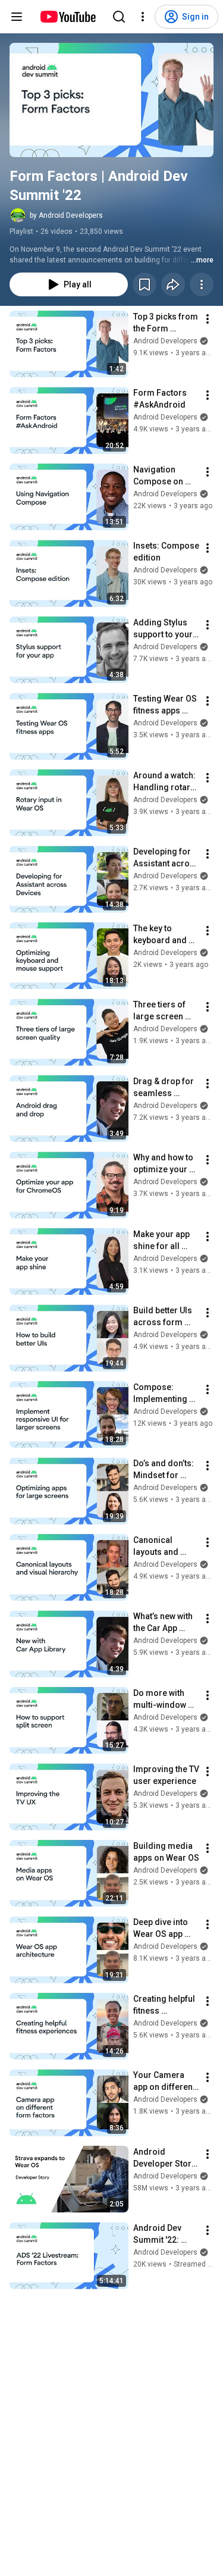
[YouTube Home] (67, 17)
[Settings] (143, 17)
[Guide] (17, 17)
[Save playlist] (145, 284)
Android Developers (165, 341)
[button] (111, 100)
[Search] (119, 17)
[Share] (173, 284)
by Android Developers (66, 215)
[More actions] (202, 284)
